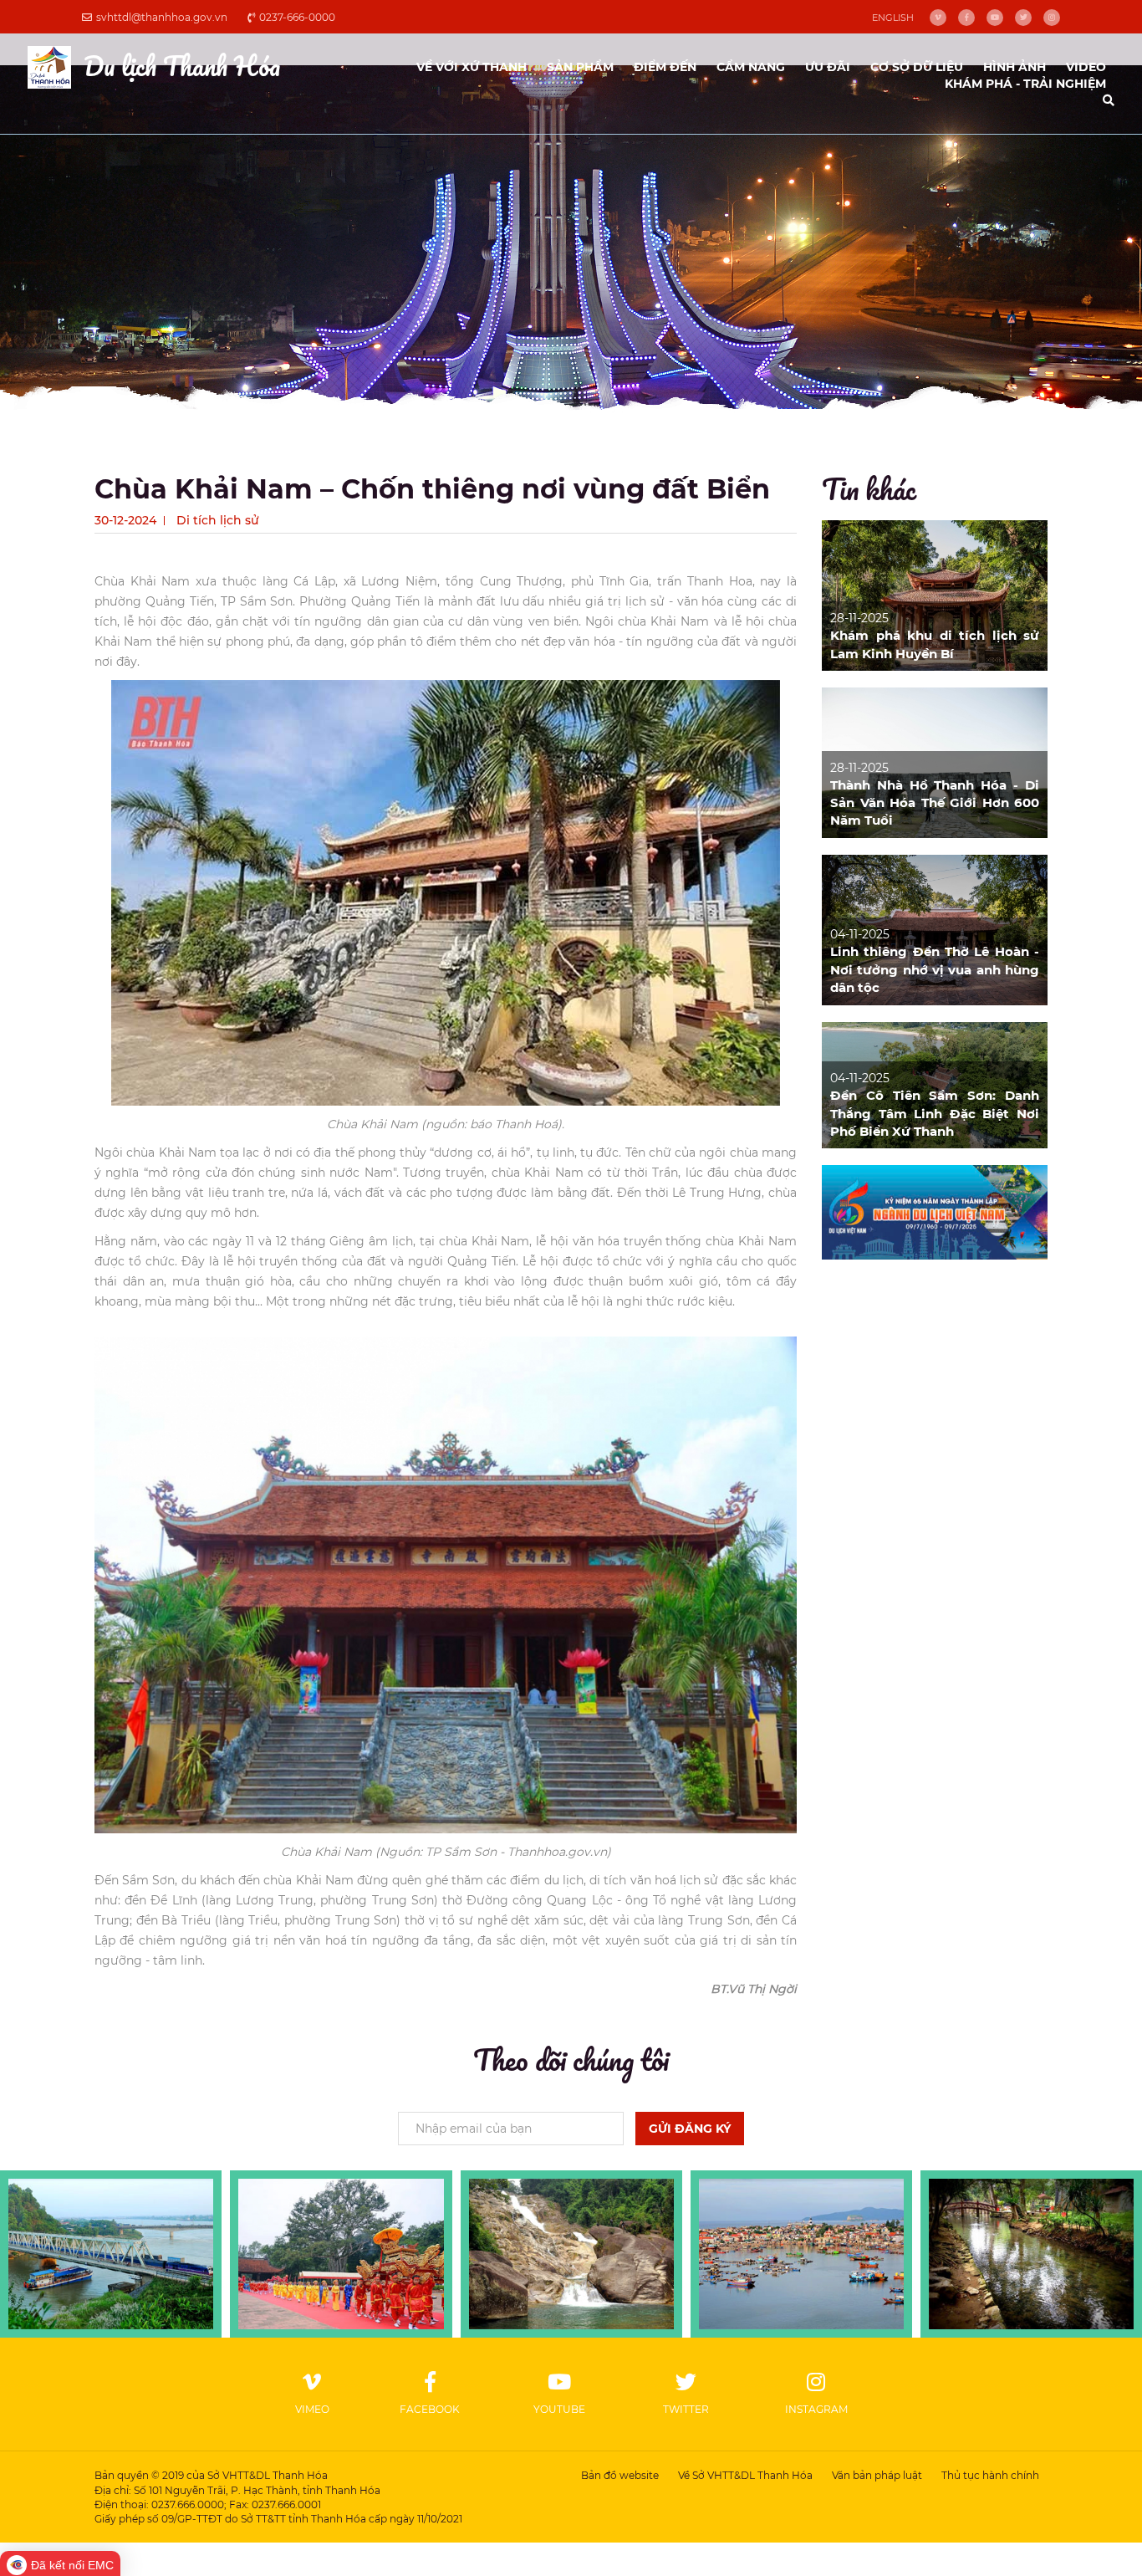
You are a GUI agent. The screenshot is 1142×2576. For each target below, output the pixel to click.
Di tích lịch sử (218, 520)
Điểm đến (665, 67)
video (1086, 67)
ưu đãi (828, 67)
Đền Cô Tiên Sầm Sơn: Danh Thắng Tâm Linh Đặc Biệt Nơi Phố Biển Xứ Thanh (935, 1113)
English (893, 18)
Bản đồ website (620, 2475)
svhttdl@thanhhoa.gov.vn (162, 17)
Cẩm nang (751, 67)
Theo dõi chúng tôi (571, 2059)
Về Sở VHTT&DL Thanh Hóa (745, 2475)
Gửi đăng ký (690, 2129)
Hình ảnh (1015, 67)
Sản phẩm (580, 67)
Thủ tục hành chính (990, 2475)
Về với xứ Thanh (472, 67)
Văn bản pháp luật (877, 2475)
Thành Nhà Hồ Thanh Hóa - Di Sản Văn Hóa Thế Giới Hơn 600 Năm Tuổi (935, 803)
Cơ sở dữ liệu (917, 67)
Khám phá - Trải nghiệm (1025, 84)
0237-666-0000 (297, 17)
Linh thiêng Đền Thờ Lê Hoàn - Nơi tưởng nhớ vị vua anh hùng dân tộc (935, 969)
